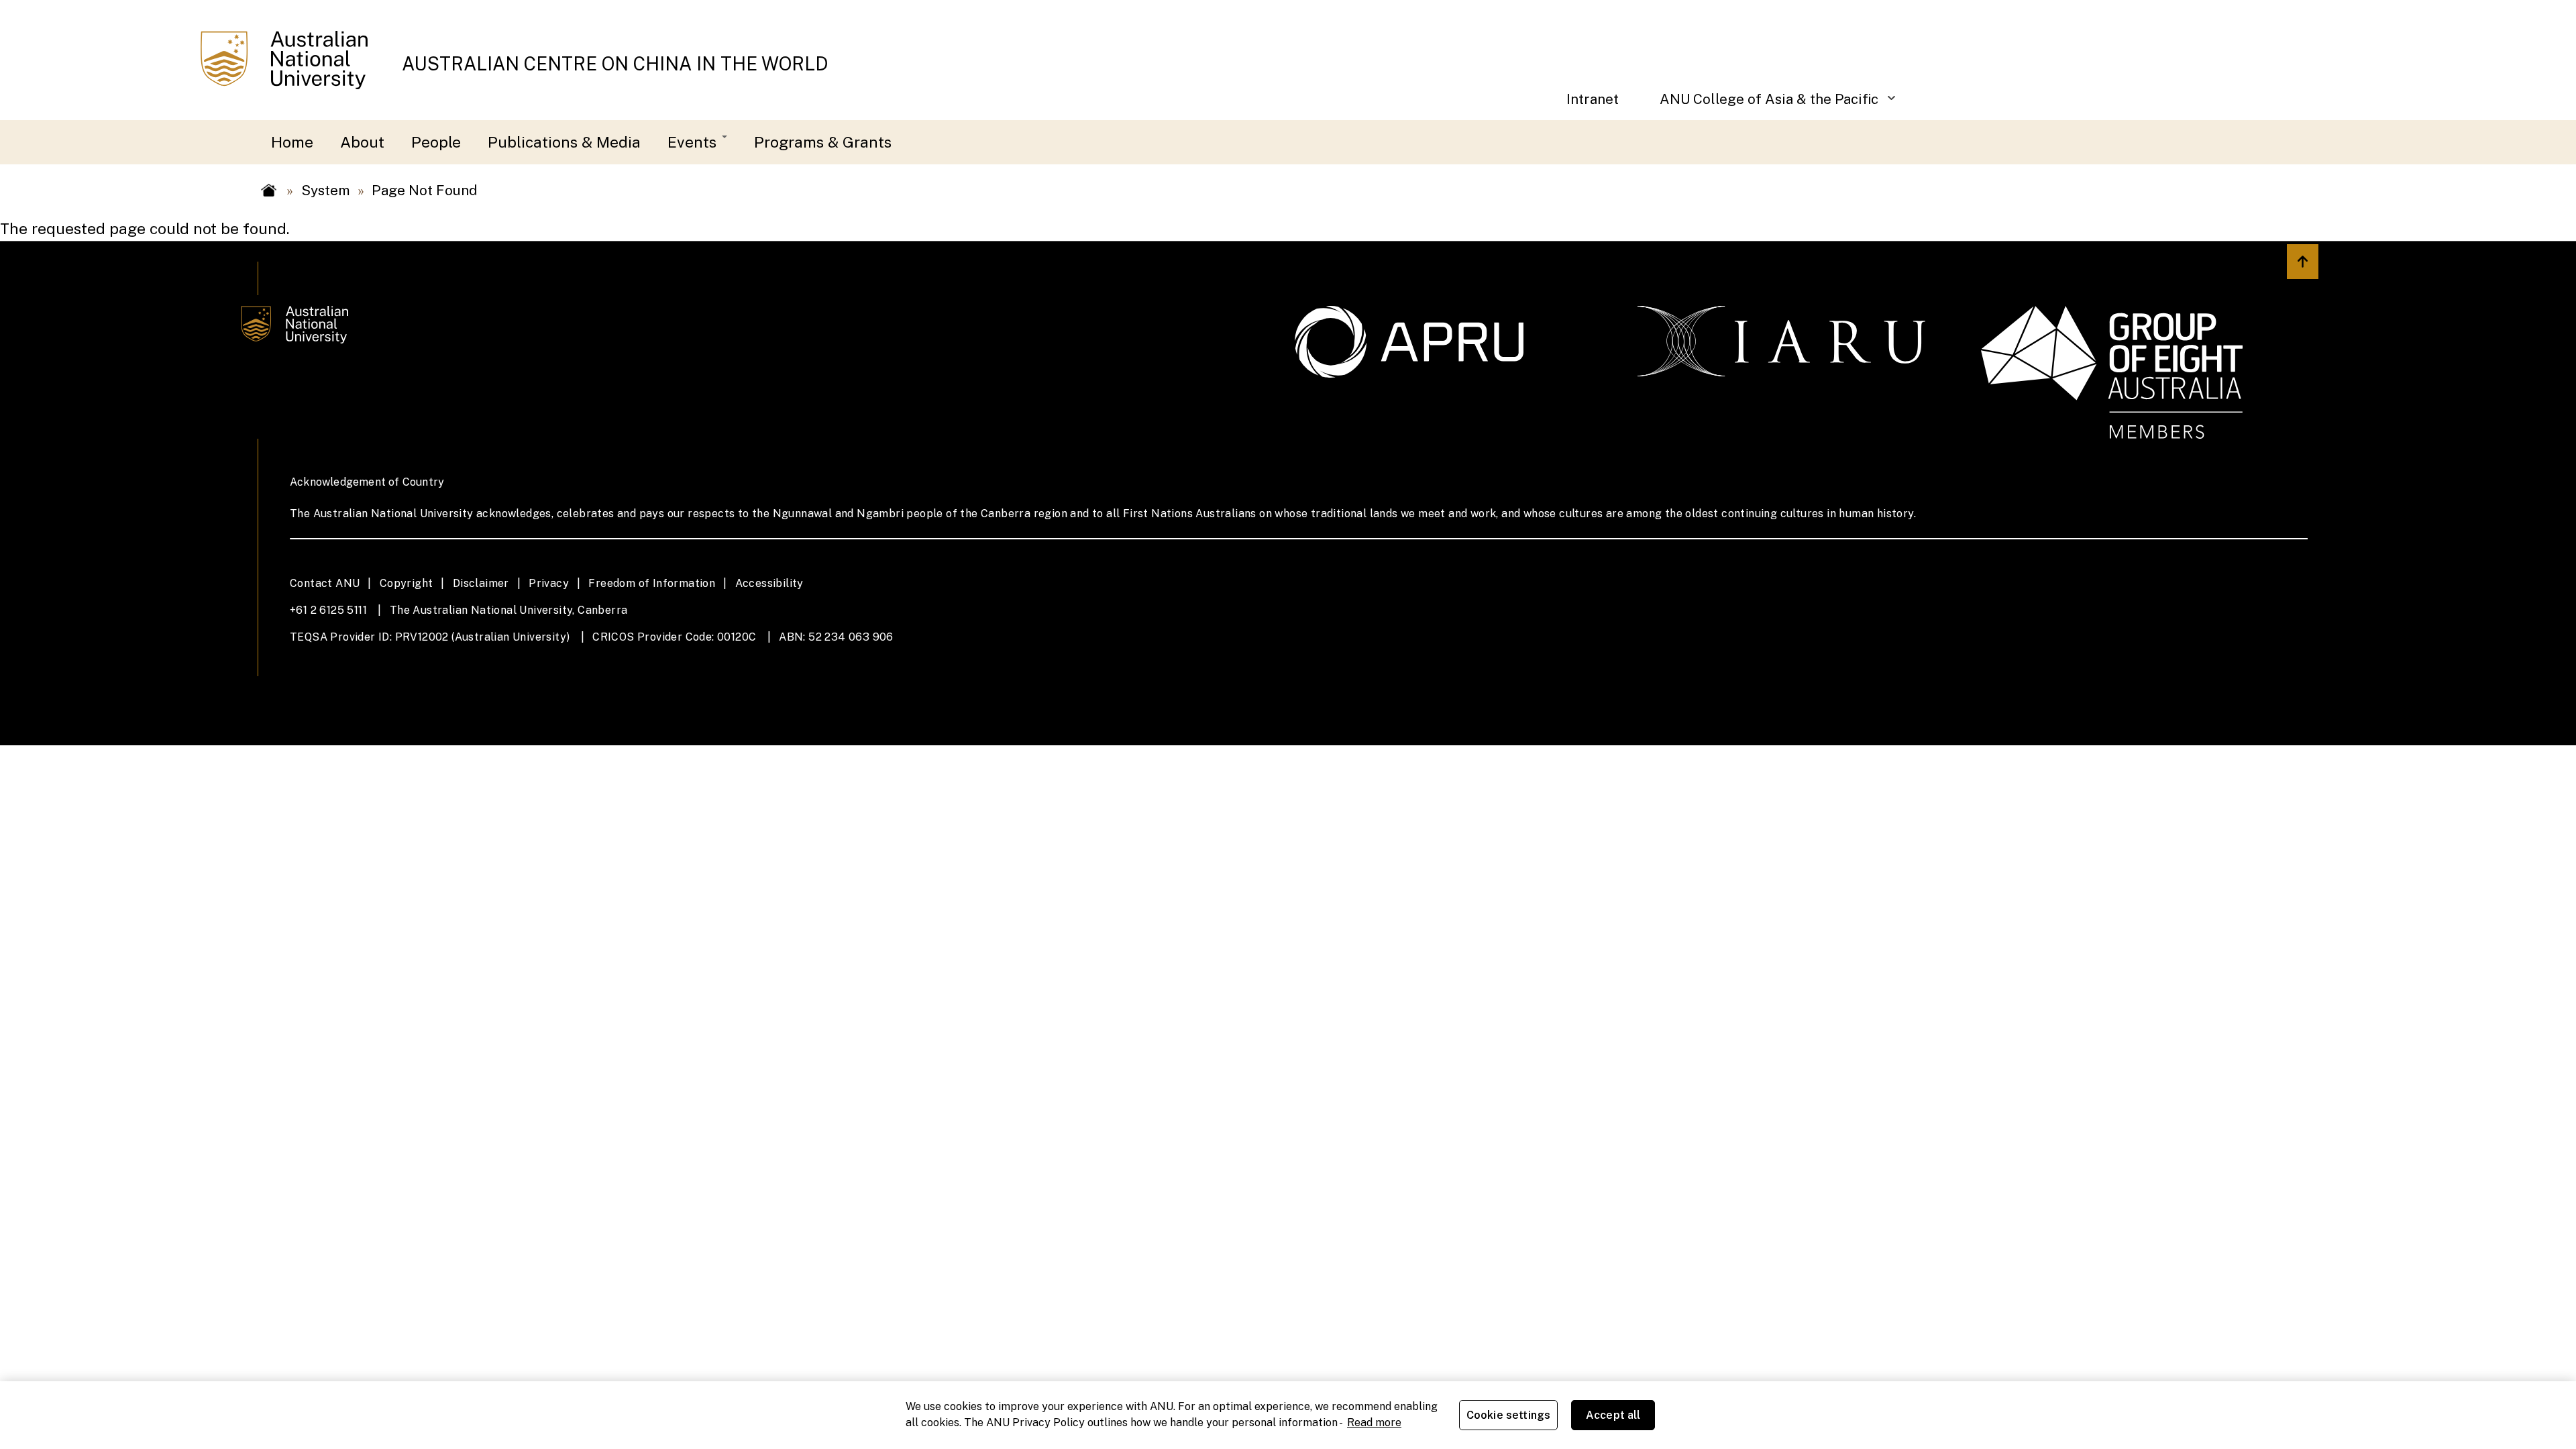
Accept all (1613, 1415)
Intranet (1593, 99)
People (436, 142)
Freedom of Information (652, 583)
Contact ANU (325, 583)
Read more (1374, 1423)
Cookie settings (1508, 1415)
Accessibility (769, 583)
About (362, 142)
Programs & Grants (823, 142)
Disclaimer (481, 583)
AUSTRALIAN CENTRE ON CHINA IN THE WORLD (615, 64)
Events (694, 142)
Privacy (549, 583)
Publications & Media (564, 142)
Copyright (407, 583)
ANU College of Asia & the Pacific (1759, 106)
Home (292, 142)
